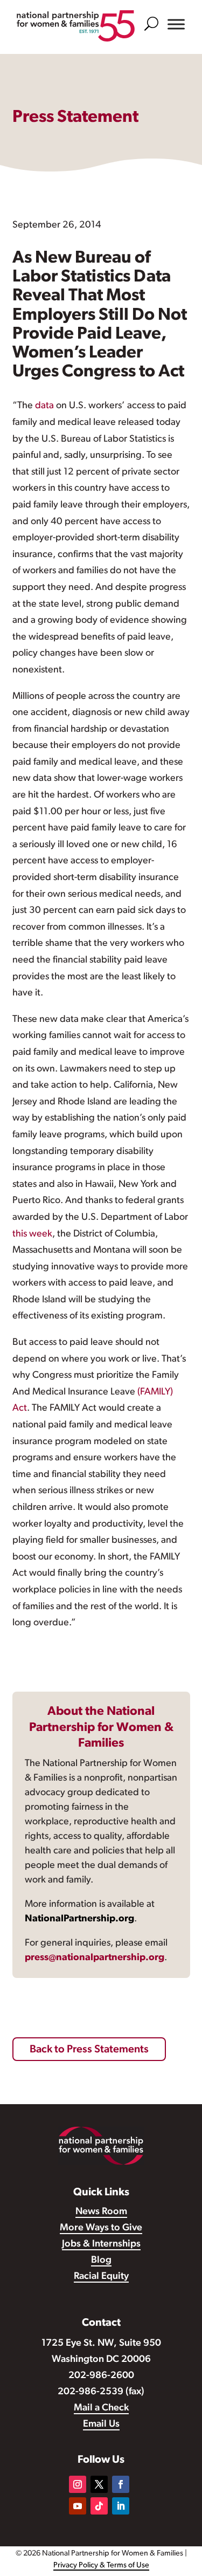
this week (32, 1234)
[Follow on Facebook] (121, 2484)
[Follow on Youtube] (78, 2506)
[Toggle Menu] (176, 24)
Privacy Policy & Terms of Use (101, 2565)
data (44, 406)
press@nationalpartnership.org (95, 1958)
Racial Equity (101, 2277)
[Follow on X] (99, 2484)
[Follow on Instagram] (78, 2484)
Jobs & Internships (101, 2244)
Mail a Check (101, 2408)
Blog (101, 2261)
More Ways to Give (101, 2228)
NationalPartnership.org (79, 1919)
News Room (101, 2212)
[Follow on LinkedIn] (121, 2506)
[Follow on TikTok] (99, 2506)
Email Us (101, 2424)
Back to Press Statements (89, 2050)
